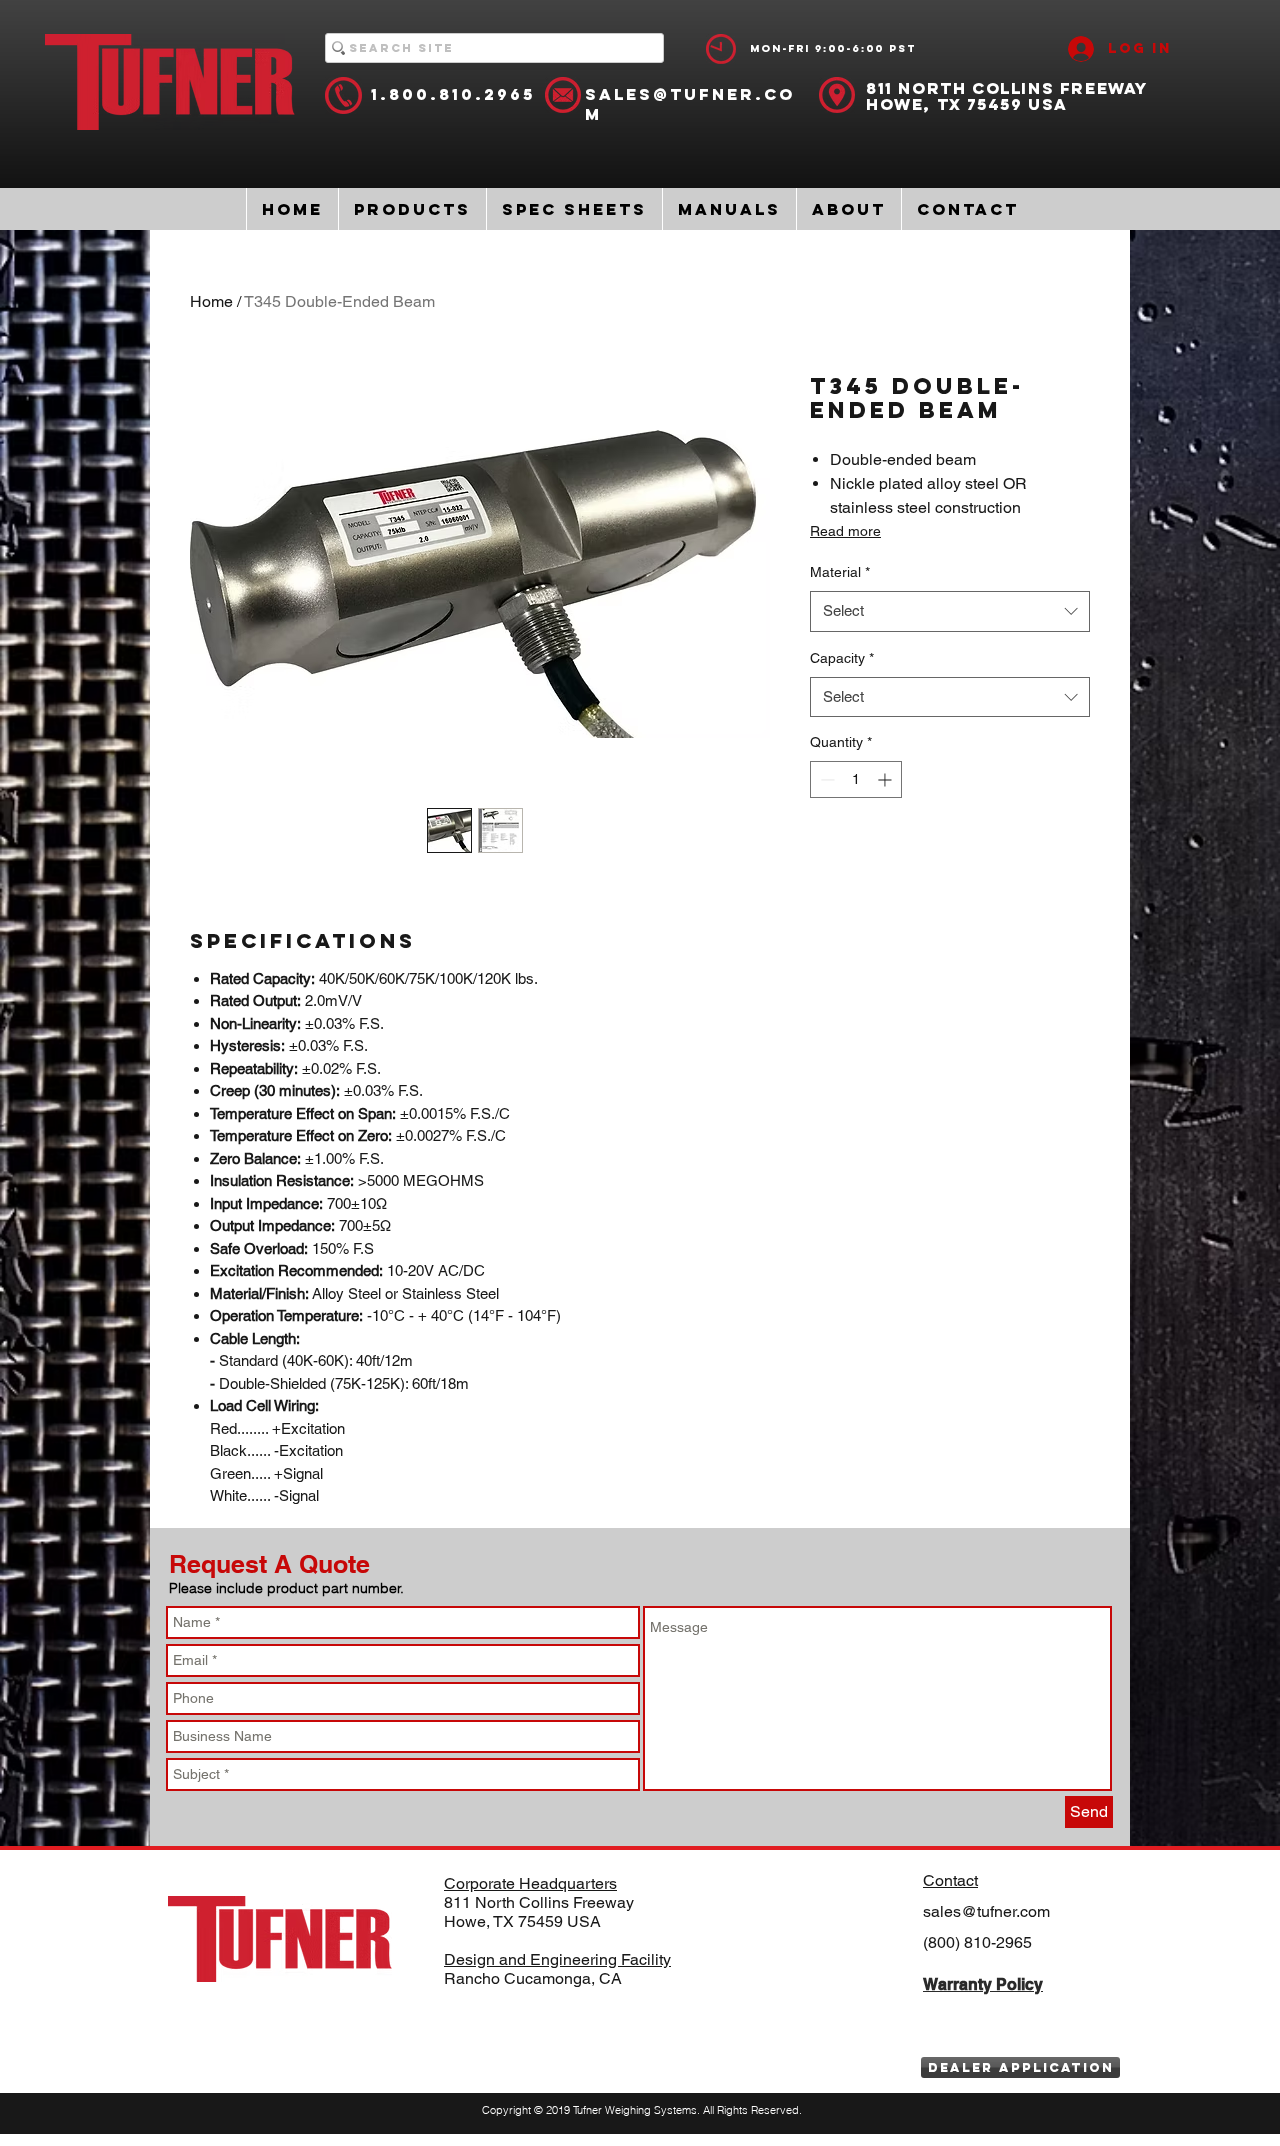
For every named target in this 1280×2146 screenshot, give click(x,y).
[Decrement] (825, 779)
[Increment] (886, 779)
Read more (845, 531)
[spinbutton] (856, 779)
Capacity (842, 658)
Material (840, 572)
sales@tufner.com (986, 1911)
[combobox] (950, 611)
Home (211, 301)
